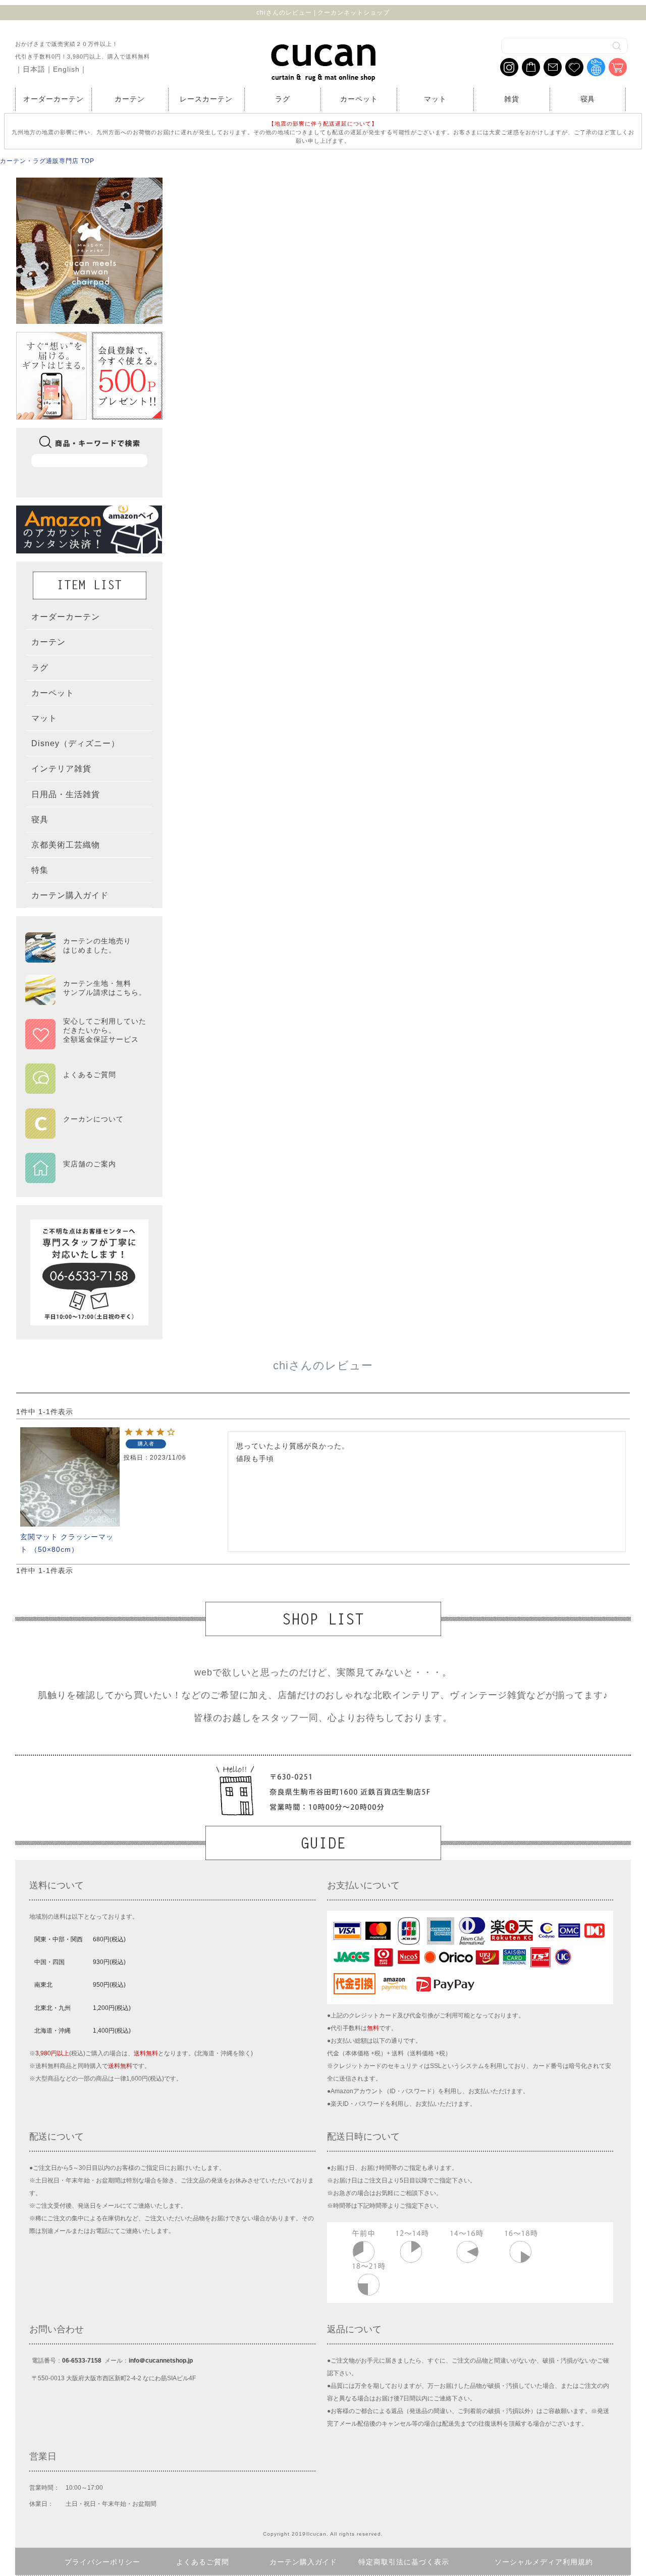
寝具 (588, 99)
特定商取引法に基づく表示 (404, 2562)
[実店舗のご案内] (86, 1177)
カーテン (130, 99)
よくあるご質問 (203, 2562)
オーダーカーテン (53, 99)
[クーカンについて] (86, 1132)
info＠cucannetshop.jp (161, 2361)
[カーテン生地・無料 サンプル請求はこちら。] (86, 1000)
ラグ (283, 99)
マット (435, 99)
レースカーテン (206, 99)
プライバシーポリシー (102, 2562)
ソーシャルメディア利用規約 (544, 2562)
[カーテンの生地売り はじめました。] (86, 958)
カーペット (359, 99)
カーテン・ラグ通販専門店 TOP (47, 161)
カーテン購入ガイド (304, 2562)
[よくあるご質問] (86, 1087)
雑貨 (512, 99)
